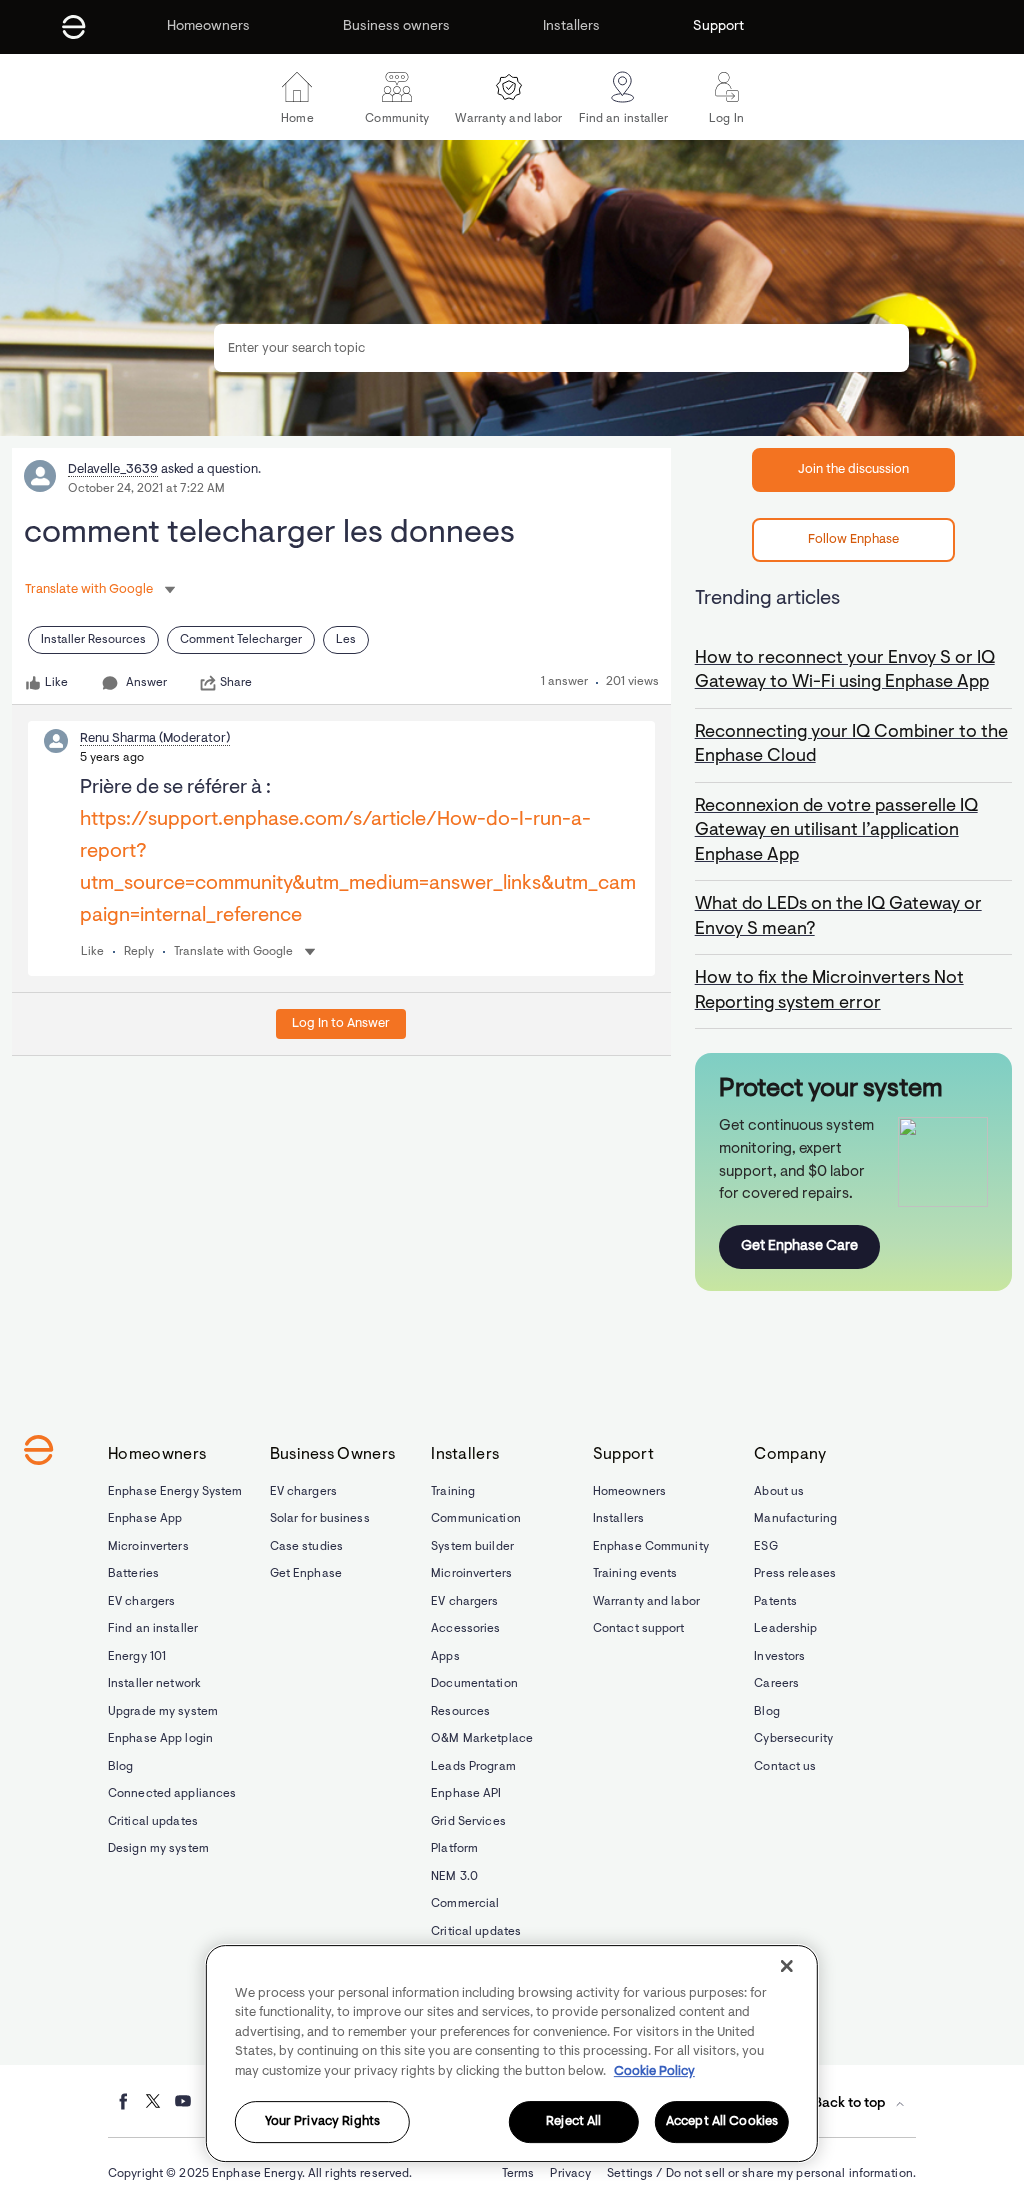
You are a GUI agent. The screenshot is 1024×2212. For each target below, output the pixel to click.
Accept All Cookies (722, 2122)
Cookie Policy (654, 2071)
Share (236, 683)
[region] (512, 2053)
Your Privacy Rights (322, 2122)
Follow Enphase (853, 539)
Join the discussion (853, 469)
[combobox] (561, 348)
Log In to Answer (341, 1023)
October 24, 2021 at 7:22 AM (146, 489)
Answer (146, 683)
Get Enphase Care (799, 1246)
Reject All (573, 2122)
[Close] (787, 1966)
